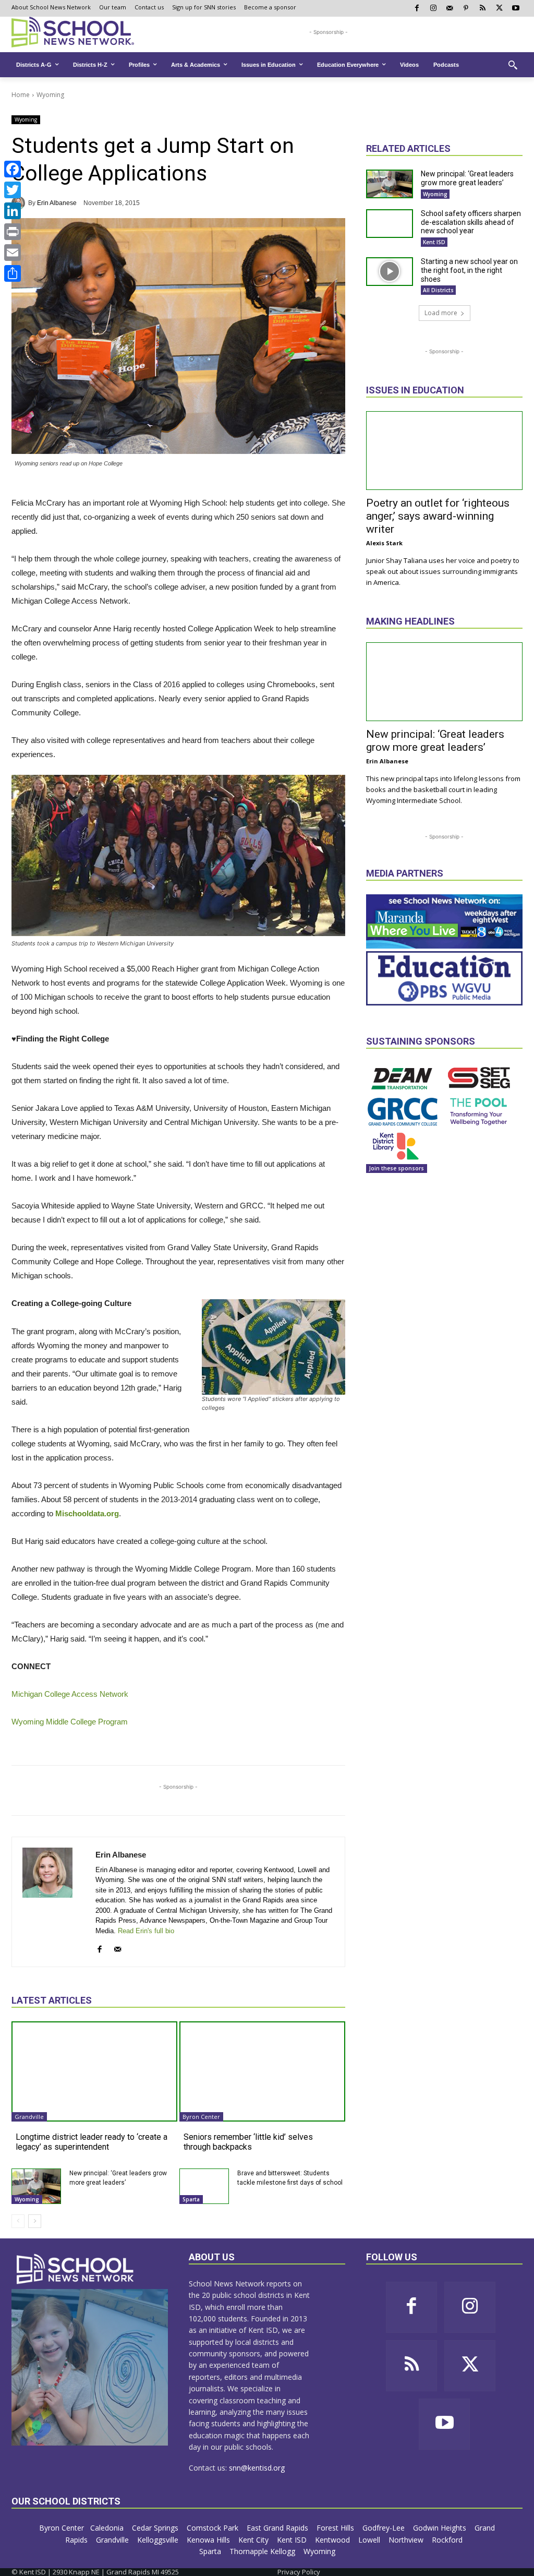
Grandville (29, 2117)
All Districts (438, 290)
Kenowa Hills (209, 2540)
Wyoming (50, 95)
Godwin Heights (441, 2528)
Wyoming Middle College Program (70, 1722)
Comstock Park (214, 2528)
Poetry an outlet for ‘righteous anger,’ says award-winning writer (438, 516)
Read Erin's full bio (146, 1931)
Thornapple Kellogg (263, 2551)
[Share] (13, 273)
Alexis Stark (384, 543)
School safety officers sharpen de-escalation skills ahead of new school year (471, 222)
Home (21, 95)
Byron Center (201, 2117)
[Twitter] (13, 190)
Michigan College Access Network (70, 1694)
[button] (513, 65)
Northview (407, 2540)
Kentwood (333, 2540)
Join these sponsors (397, 1168)
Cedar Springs (156, 2528)
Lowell (370, 2540)
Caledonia (108, 2528)
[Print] (13, 232)
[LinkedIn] (13, 211)
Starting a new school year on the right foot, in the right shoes (469, 270)
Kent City (254, 2540)
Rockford (448, 2540)
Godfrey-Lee (385, 2528)
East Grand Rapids (278, 2528)
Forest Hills (336, 2528)
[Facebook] (13, 169)
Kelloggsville (159, 2540)
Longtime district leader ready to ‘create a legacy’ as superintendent (92, 2142)
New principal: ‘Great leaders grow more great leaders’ (467, 178)
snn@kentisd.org (257, 2468)
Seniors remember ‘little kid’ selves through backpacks (248, 2142)
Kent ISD (434, 242)
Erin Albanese (57, 203)
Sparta (191, 2199)
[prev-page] (18, 2221)
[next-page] (35, 2221)
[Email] (13, 253)
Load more (441, 313)
